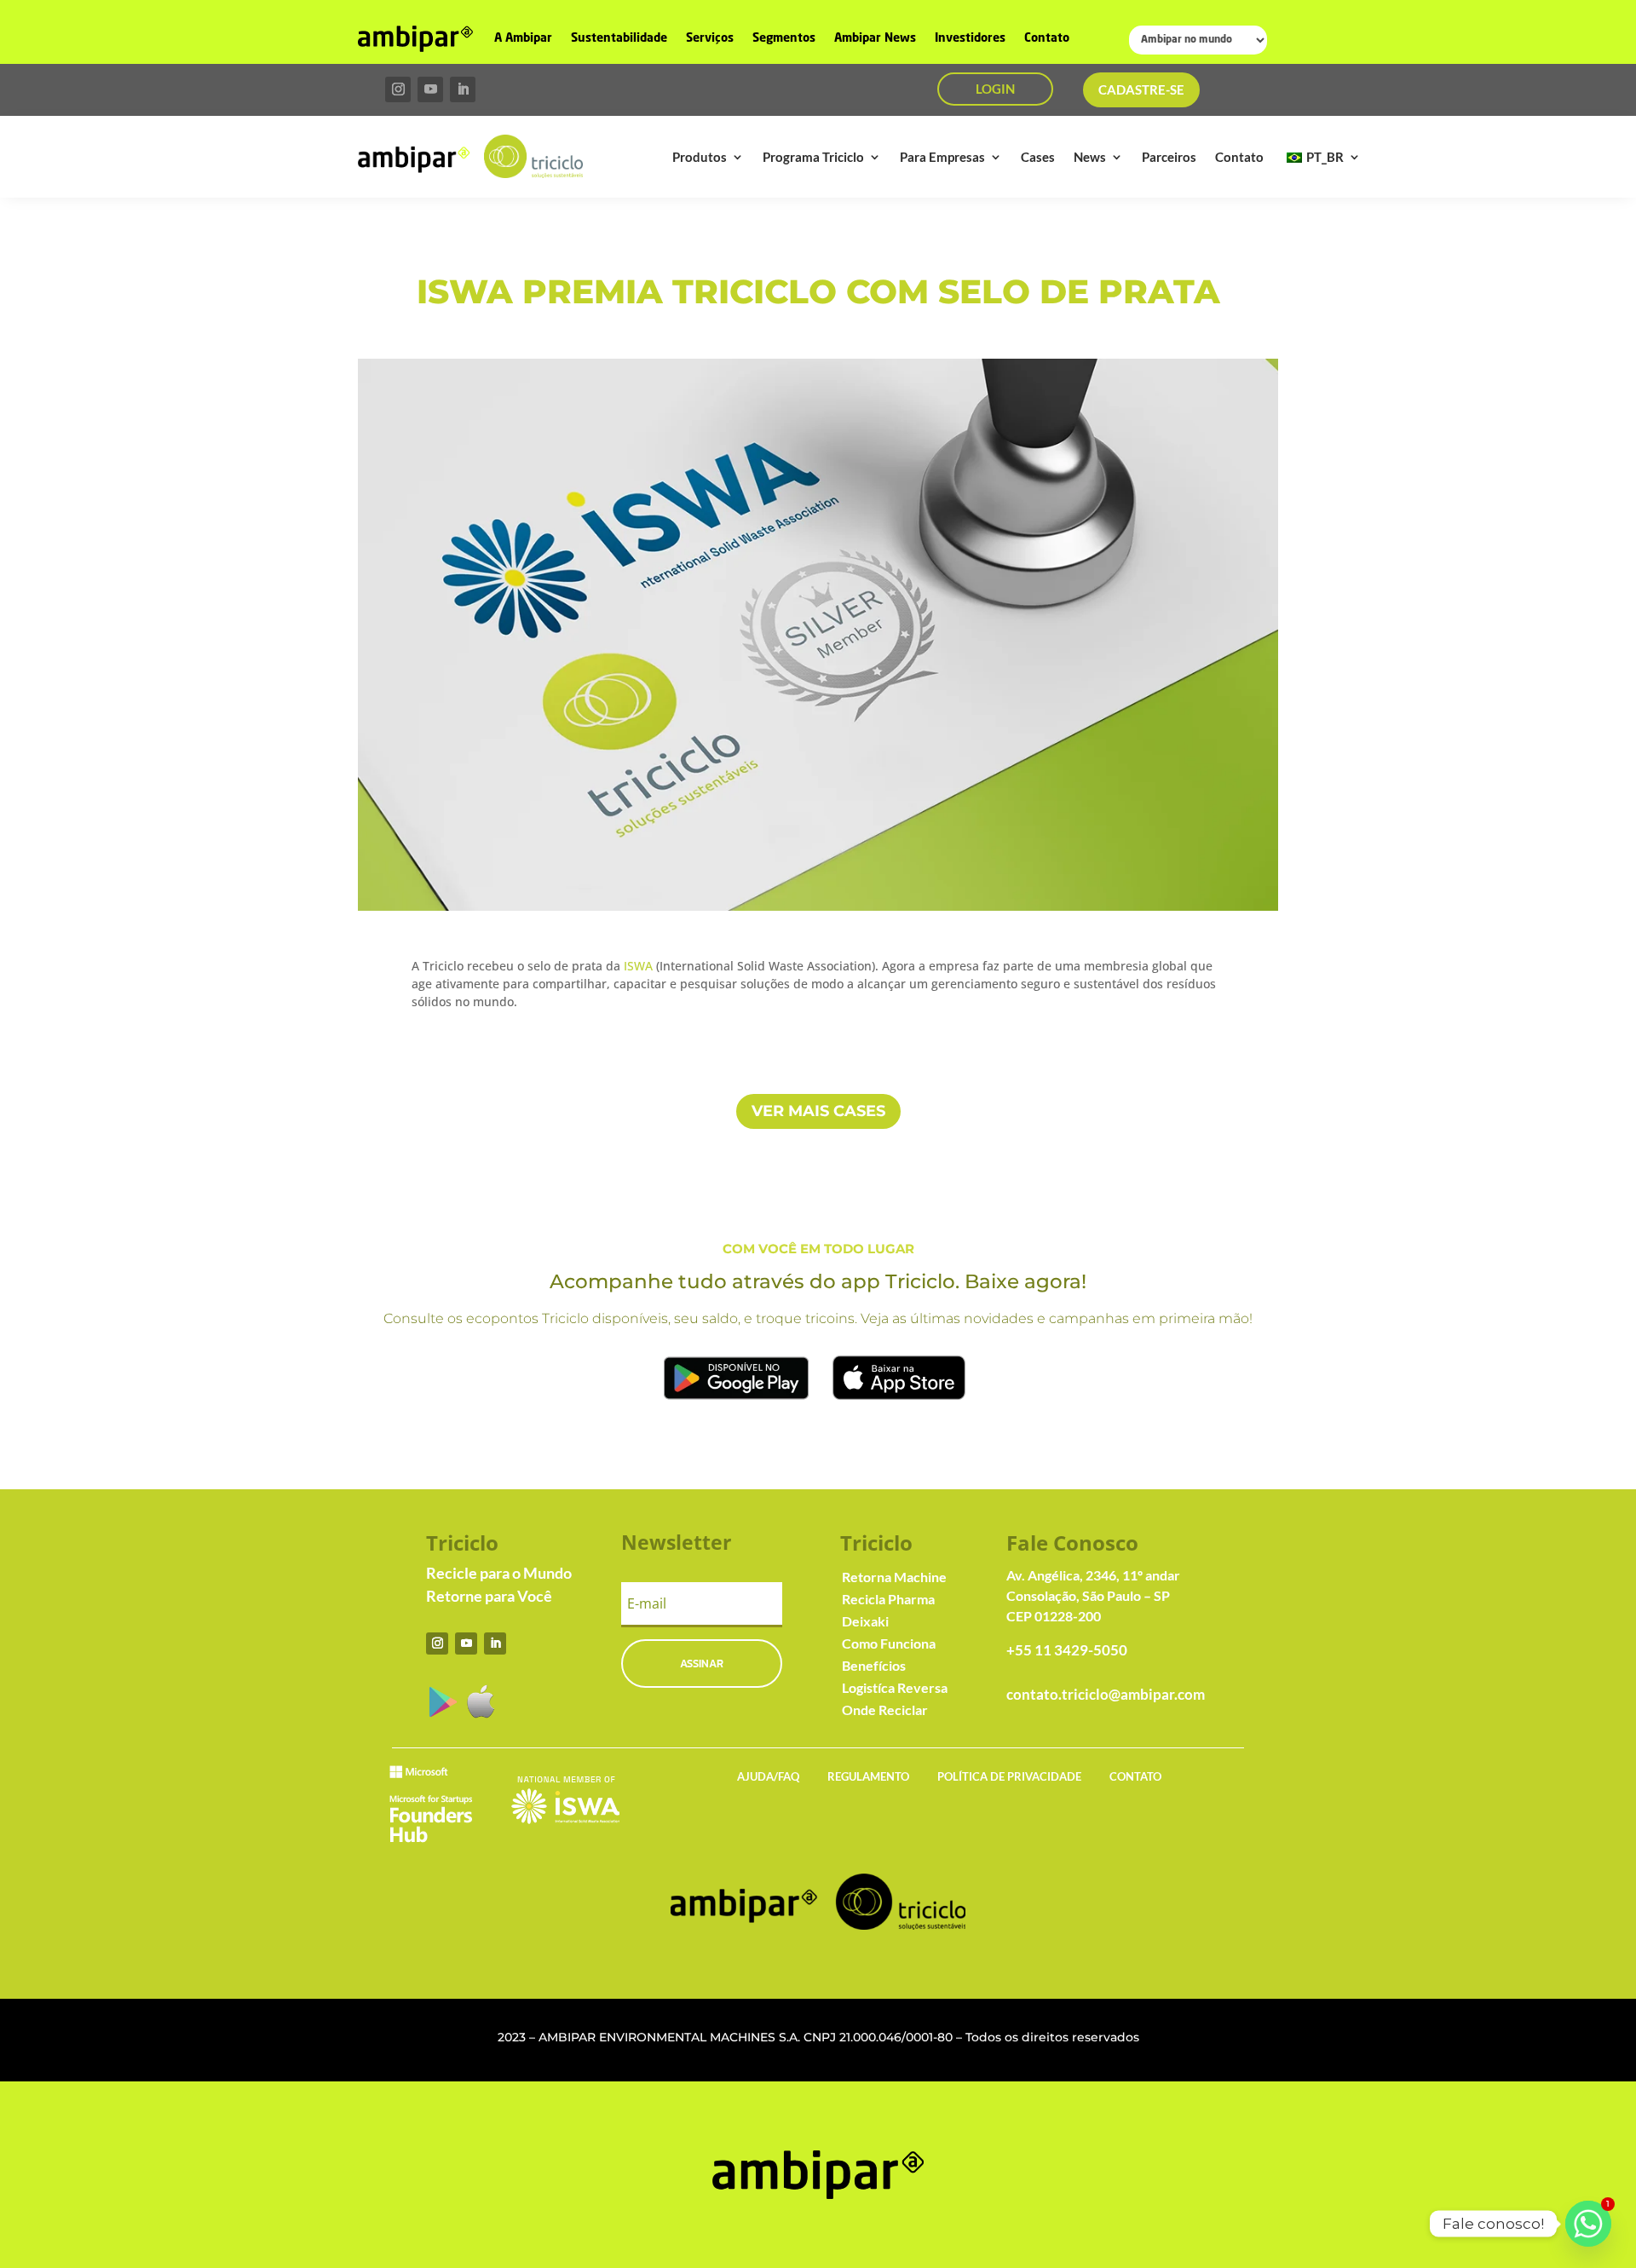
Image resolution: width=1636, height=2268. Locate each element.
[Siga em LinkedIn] (463, 89)
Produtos (700, 157)
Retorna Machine (894, 1577)
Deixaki (865, 1621)
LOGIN (995, 89)
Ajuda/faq (768, 1776)
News (1090, 157)
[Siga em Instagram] (398, 89)
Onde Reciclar (885, 1710)
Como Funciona (889, 1643)
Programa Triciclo (813, 157)
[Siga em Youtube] (430, 89)
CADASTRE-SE (1141, 89)
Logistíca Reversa (895, 1687)
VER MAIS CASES (818, 1111)
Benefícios (874, 1665)
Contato (1047, 38)
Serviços (710, 38)
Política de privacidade (1009, 1776)
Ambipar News (875, 38)
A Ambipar (523, 38)
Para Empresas (942, 157)
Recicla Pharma (888, 1599)
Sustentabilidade (619, 38)
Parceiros (1169, 157)
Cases (1038, 157)
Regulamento (868, 1776)
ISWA (638, 966)
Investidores (970, 38)
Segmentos (784, 38)
